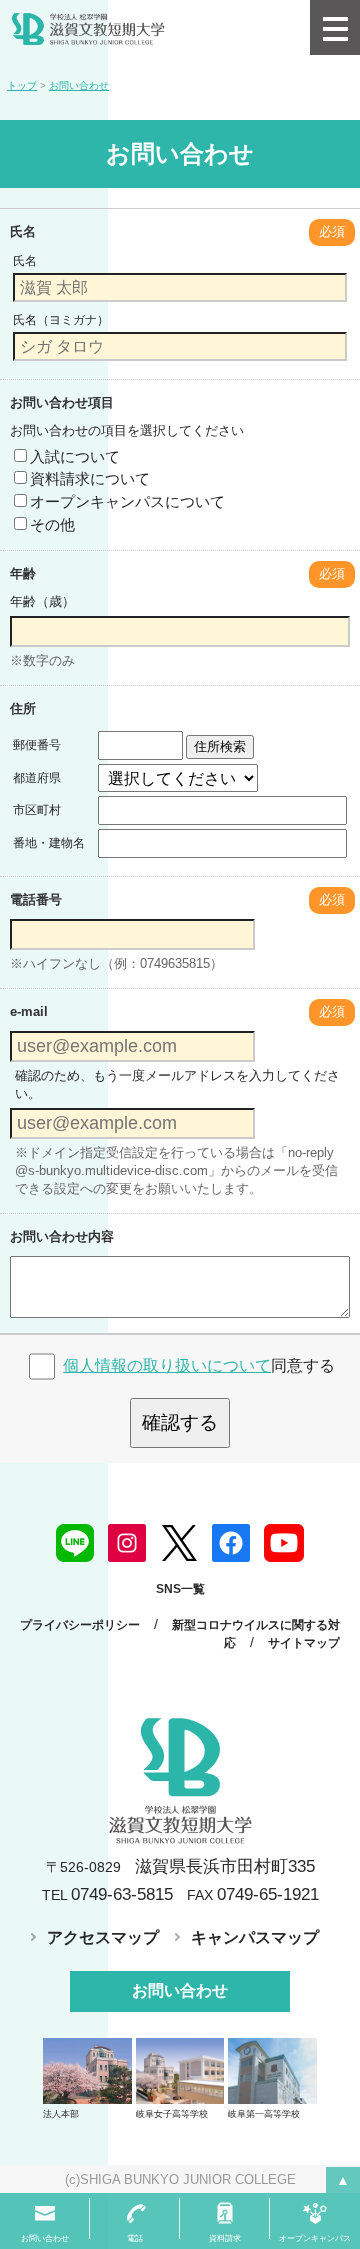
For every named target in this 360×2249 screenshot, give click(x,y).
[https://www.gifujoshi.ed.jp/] (180, 2070)
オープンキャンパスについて (127, 501)
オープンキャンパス (315, 2238)
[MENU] (335, 27)
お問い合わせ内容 (62, 1236)
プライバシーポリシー (80, 1625)
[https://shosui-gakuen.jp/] (87, 2070)
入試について (75, 456)
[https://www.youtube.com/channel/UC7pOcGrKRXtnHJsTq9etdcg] (284, 1542)
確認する (180, 1422)
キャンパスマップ (255, 1937)
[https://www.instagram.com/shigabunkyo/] (127, 1542)
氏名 (23, 231)
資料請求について (90, 478)
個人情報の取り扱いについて (167, 1365)
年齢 (23, 573)
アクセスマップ (103, 1937)
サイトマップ (304, 1643)
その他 (52, 524)
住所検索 (220, 746)
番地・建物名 (49, 843)
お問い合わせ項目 (62, 402)
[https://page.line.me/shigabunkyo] (75, 1542)
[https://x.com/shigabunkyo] (179, 1542)
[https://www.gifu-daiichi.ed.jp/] (272, 2070)
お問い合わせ (180, 1990)
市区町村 (37, 810)
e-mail (29, 1011)
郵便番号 (37, 745)
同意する (199, 1365)
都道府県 (37, 778)
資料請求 (225, 2238)
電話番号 (36, 899)
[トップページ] (155, 27)
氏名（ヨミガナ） (61, 320)
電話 (135, 2238)
